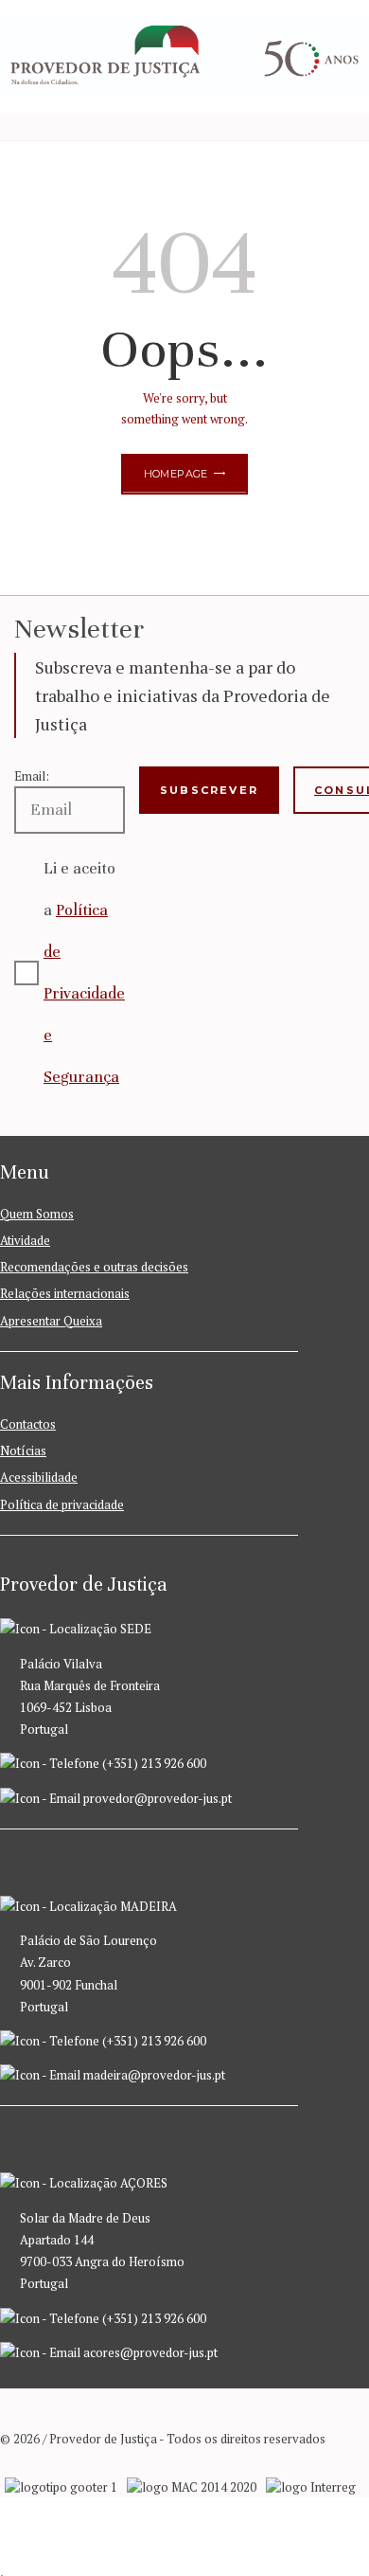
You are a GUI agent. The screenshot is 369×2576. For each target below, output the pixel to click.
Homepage (176, 474)
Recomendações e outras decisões (94, 1267)
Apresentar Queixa (51, 1321)
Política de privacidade (62, 1504)
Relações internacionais (65, 1293)
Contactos (28, 1424)
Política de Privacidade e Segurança (84, 993)
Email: (32, 776)
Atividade (25, 1240)
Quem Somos (37, 1214)
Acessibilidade (39, 1477)
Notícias (23, 1450)
